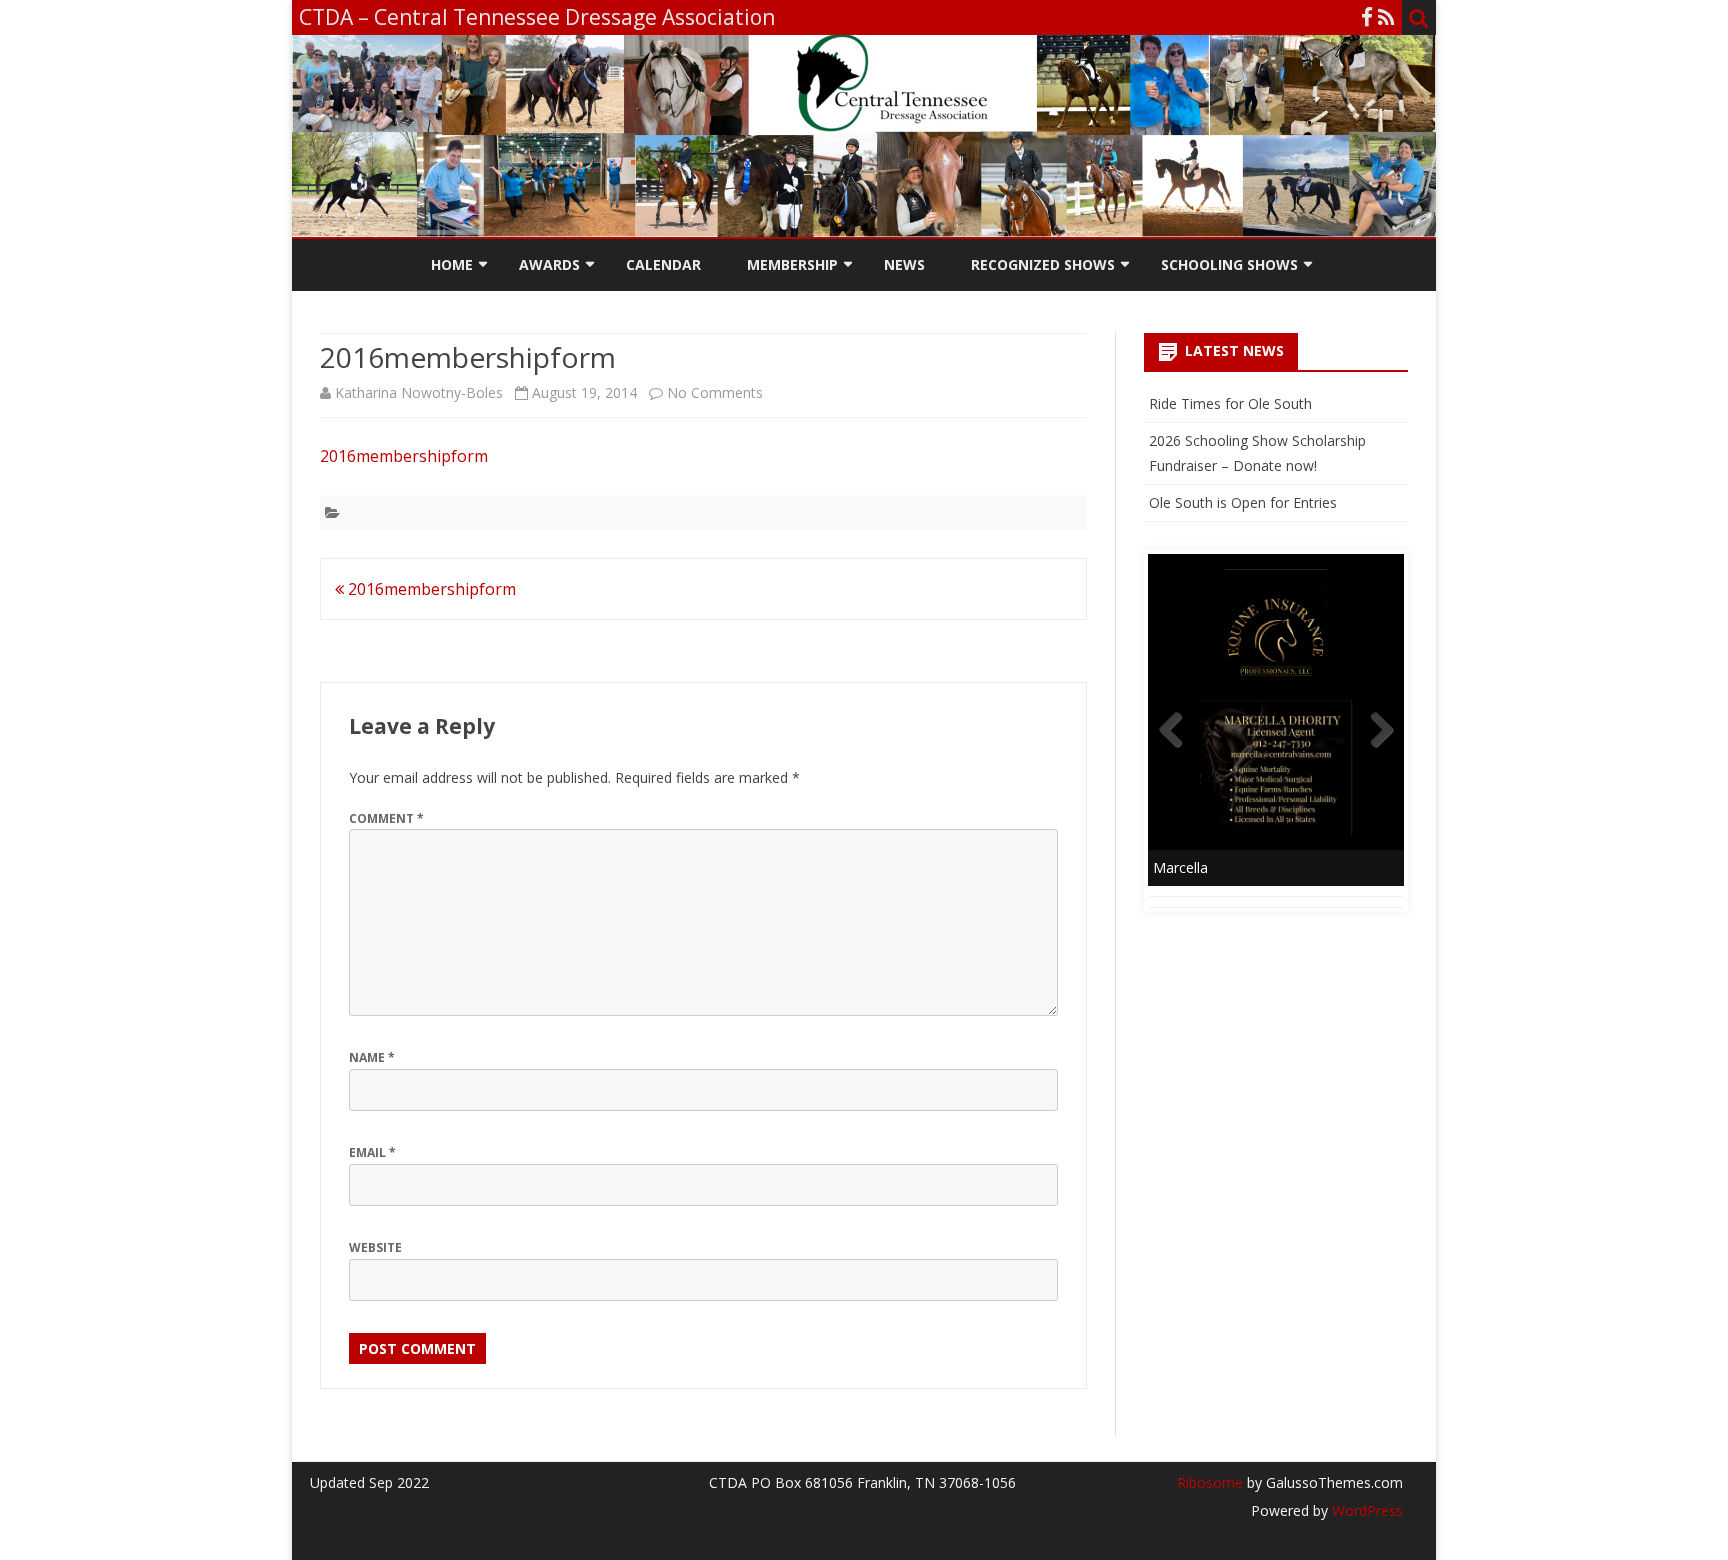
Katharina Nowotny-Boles (419, 392)
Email (372, 1152)
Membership (792, 264)
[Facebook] (1367, 17)
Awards (549, 264)
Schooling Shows (1229, 264)
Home (452, 264)
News (904, 264)
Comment (386, 818)
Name (372, 1057)
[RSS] (1386, 17)
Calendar (663, 264)
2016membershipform (404, 456)
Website (375, 1247)
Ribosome (1210, 1482)
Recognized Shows (1043, 264)
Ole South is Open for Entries (1243, 502)
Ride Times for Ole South (1230, 403)
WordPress (1365, 1510)
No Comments (715, 392)
